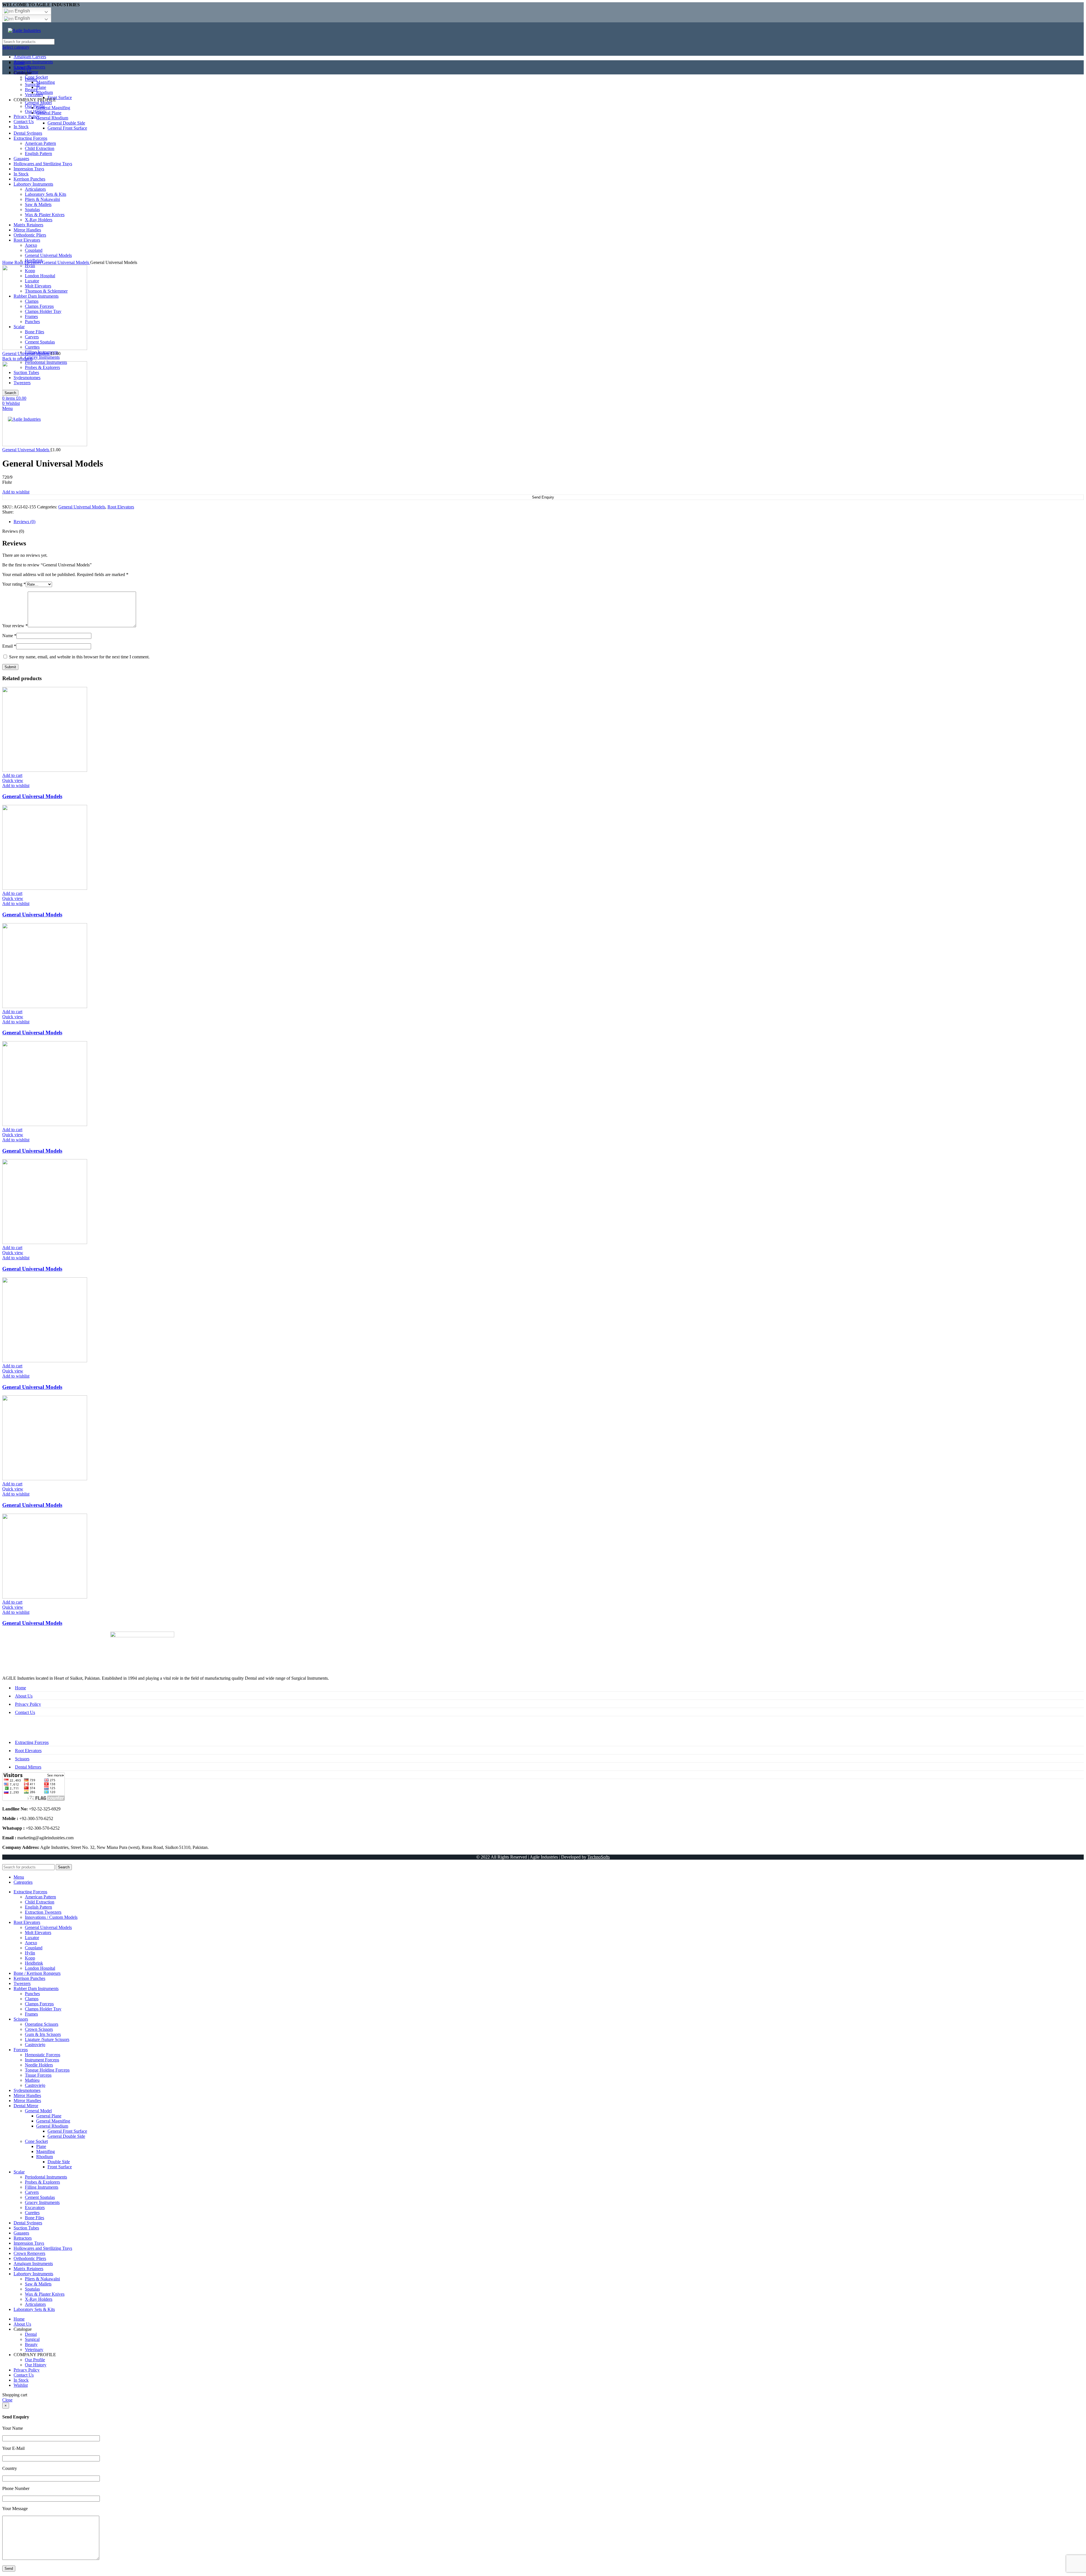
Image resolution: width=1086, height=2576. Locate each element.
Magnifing (46, 2151)
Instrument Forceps (42, 2060)
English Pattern (38, 1907)
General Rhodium (52, 2126)
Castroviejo (35, 2045)
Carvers (32, 2192)
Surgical (32, 2339)
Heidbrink (34, 1963)
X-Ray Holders (39, 2299)
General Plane (49, 2116)
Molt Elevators (38, 1932)
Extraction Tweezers (43, 1912)
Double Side (59, 2162)
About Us (24, 1696)
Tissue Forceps (38, 2075)
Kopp (30, 1958)
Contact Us (25, 1712)
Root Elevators (28, 262)
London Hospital (40, 1968)
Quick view (13, 780)
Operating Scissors (42, 2024)
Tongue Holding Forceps (47, 2070)
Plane (41, 2146)
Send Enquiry (543, 497)
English (22, 11)
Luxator (32, 1938)
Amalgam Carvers (30, 57)
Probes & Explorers (42, 2182)
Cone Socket (36, 2141)
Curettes (32, 2213)
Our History (36, 2365)
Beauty (31, 2344)
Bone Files (35, 2218)
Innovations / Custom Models (51, 1917)
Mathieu (32, 2080)
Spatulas (32, 2289)
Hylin (30, 1953)
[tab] (549, 522)
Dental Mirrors (28, 1767)
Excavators (35, 2207)
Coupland (34, 1948)
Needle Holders (39, 2065)
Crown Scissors (39, 2029)
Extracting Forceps (32, 1742)
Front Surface (60, 2167)
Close (7, 2400)
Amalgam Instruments (33, 62)
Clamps (32, 1999)
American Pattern (40, 1897)
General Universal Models (66, 262)
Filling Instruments (42, 2187)
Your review (15, 626)
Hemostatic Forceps (43, 2055)
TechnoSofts (599, 1857)
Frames (31, 2014)
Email (9, 646)
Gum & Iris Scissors (43, 2034)
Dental (31, 2334)
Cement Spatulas (40, 2197)
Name (9, 636)
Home (8, 262)
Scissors (22, 1759)
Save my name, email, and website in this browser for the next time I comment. (79, 657)
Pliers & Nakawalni (42, 2279)
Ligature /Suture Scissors (47, 2039)
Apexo (31, 1943)
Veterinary (34, 2350)
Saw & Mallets (38, 2284)
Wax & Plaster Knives (45, 2294)
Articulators (35, 2304)
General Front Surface (67, 2131)
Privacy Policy (28, 1704)
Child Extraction (40, 1902)
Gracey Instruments (42, 357)
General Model (38, 2111)
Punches (32, 1994)
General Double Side (66, 2136)
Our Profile (35, 2360)
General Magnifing (53, 2121)
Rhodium (45, 2157)
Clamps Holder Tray (43, 2009)
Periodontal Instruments (46, 2177)
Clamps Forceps (39, 2004)
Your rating (14, 584)
